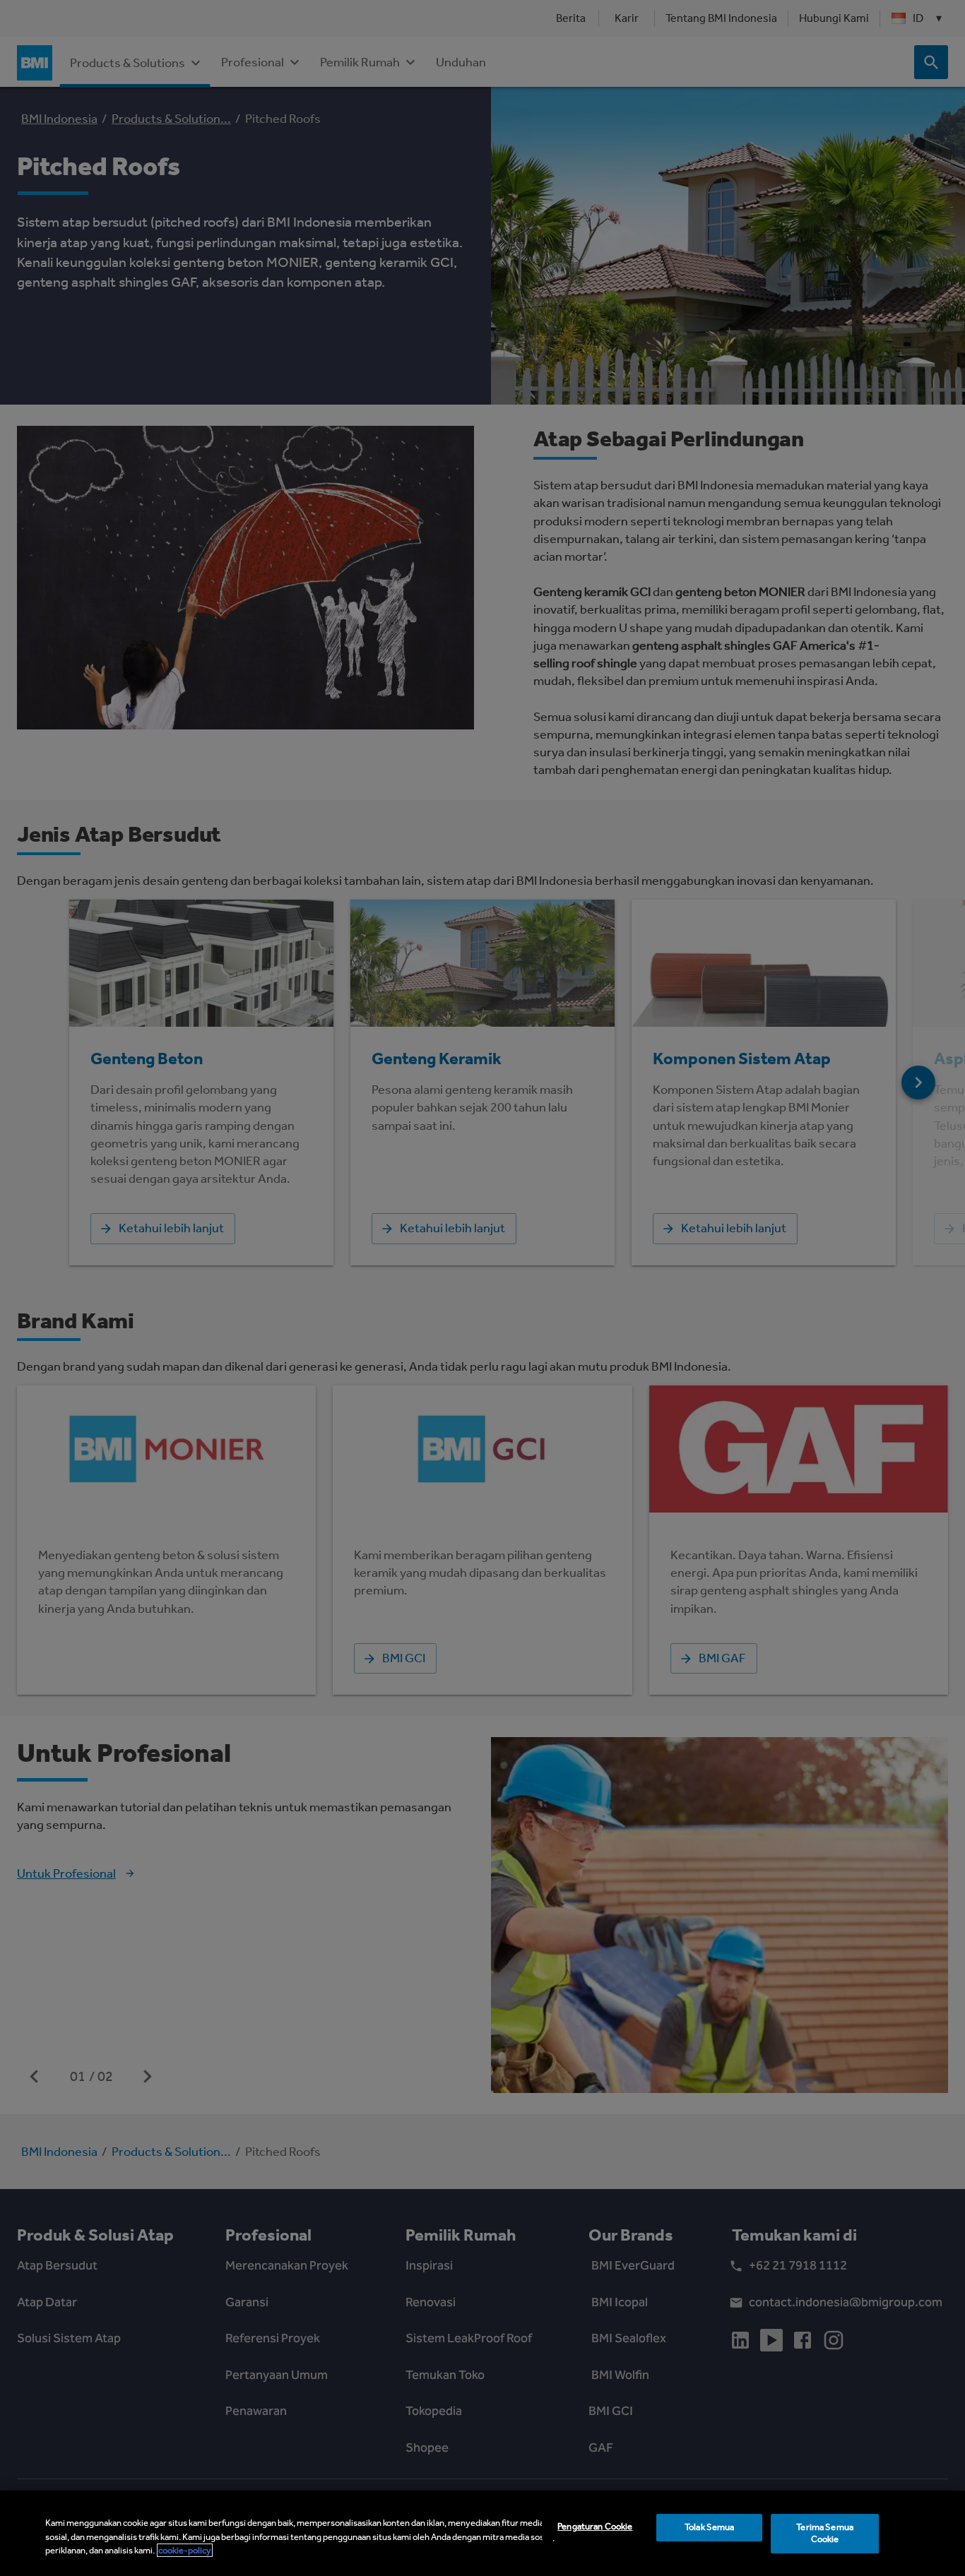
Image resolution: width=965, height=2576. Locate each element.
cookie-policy (185, 2550)
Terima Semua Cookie (825, 2533)
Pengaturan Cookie (595, 2526)
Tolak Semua (709, 2527)
